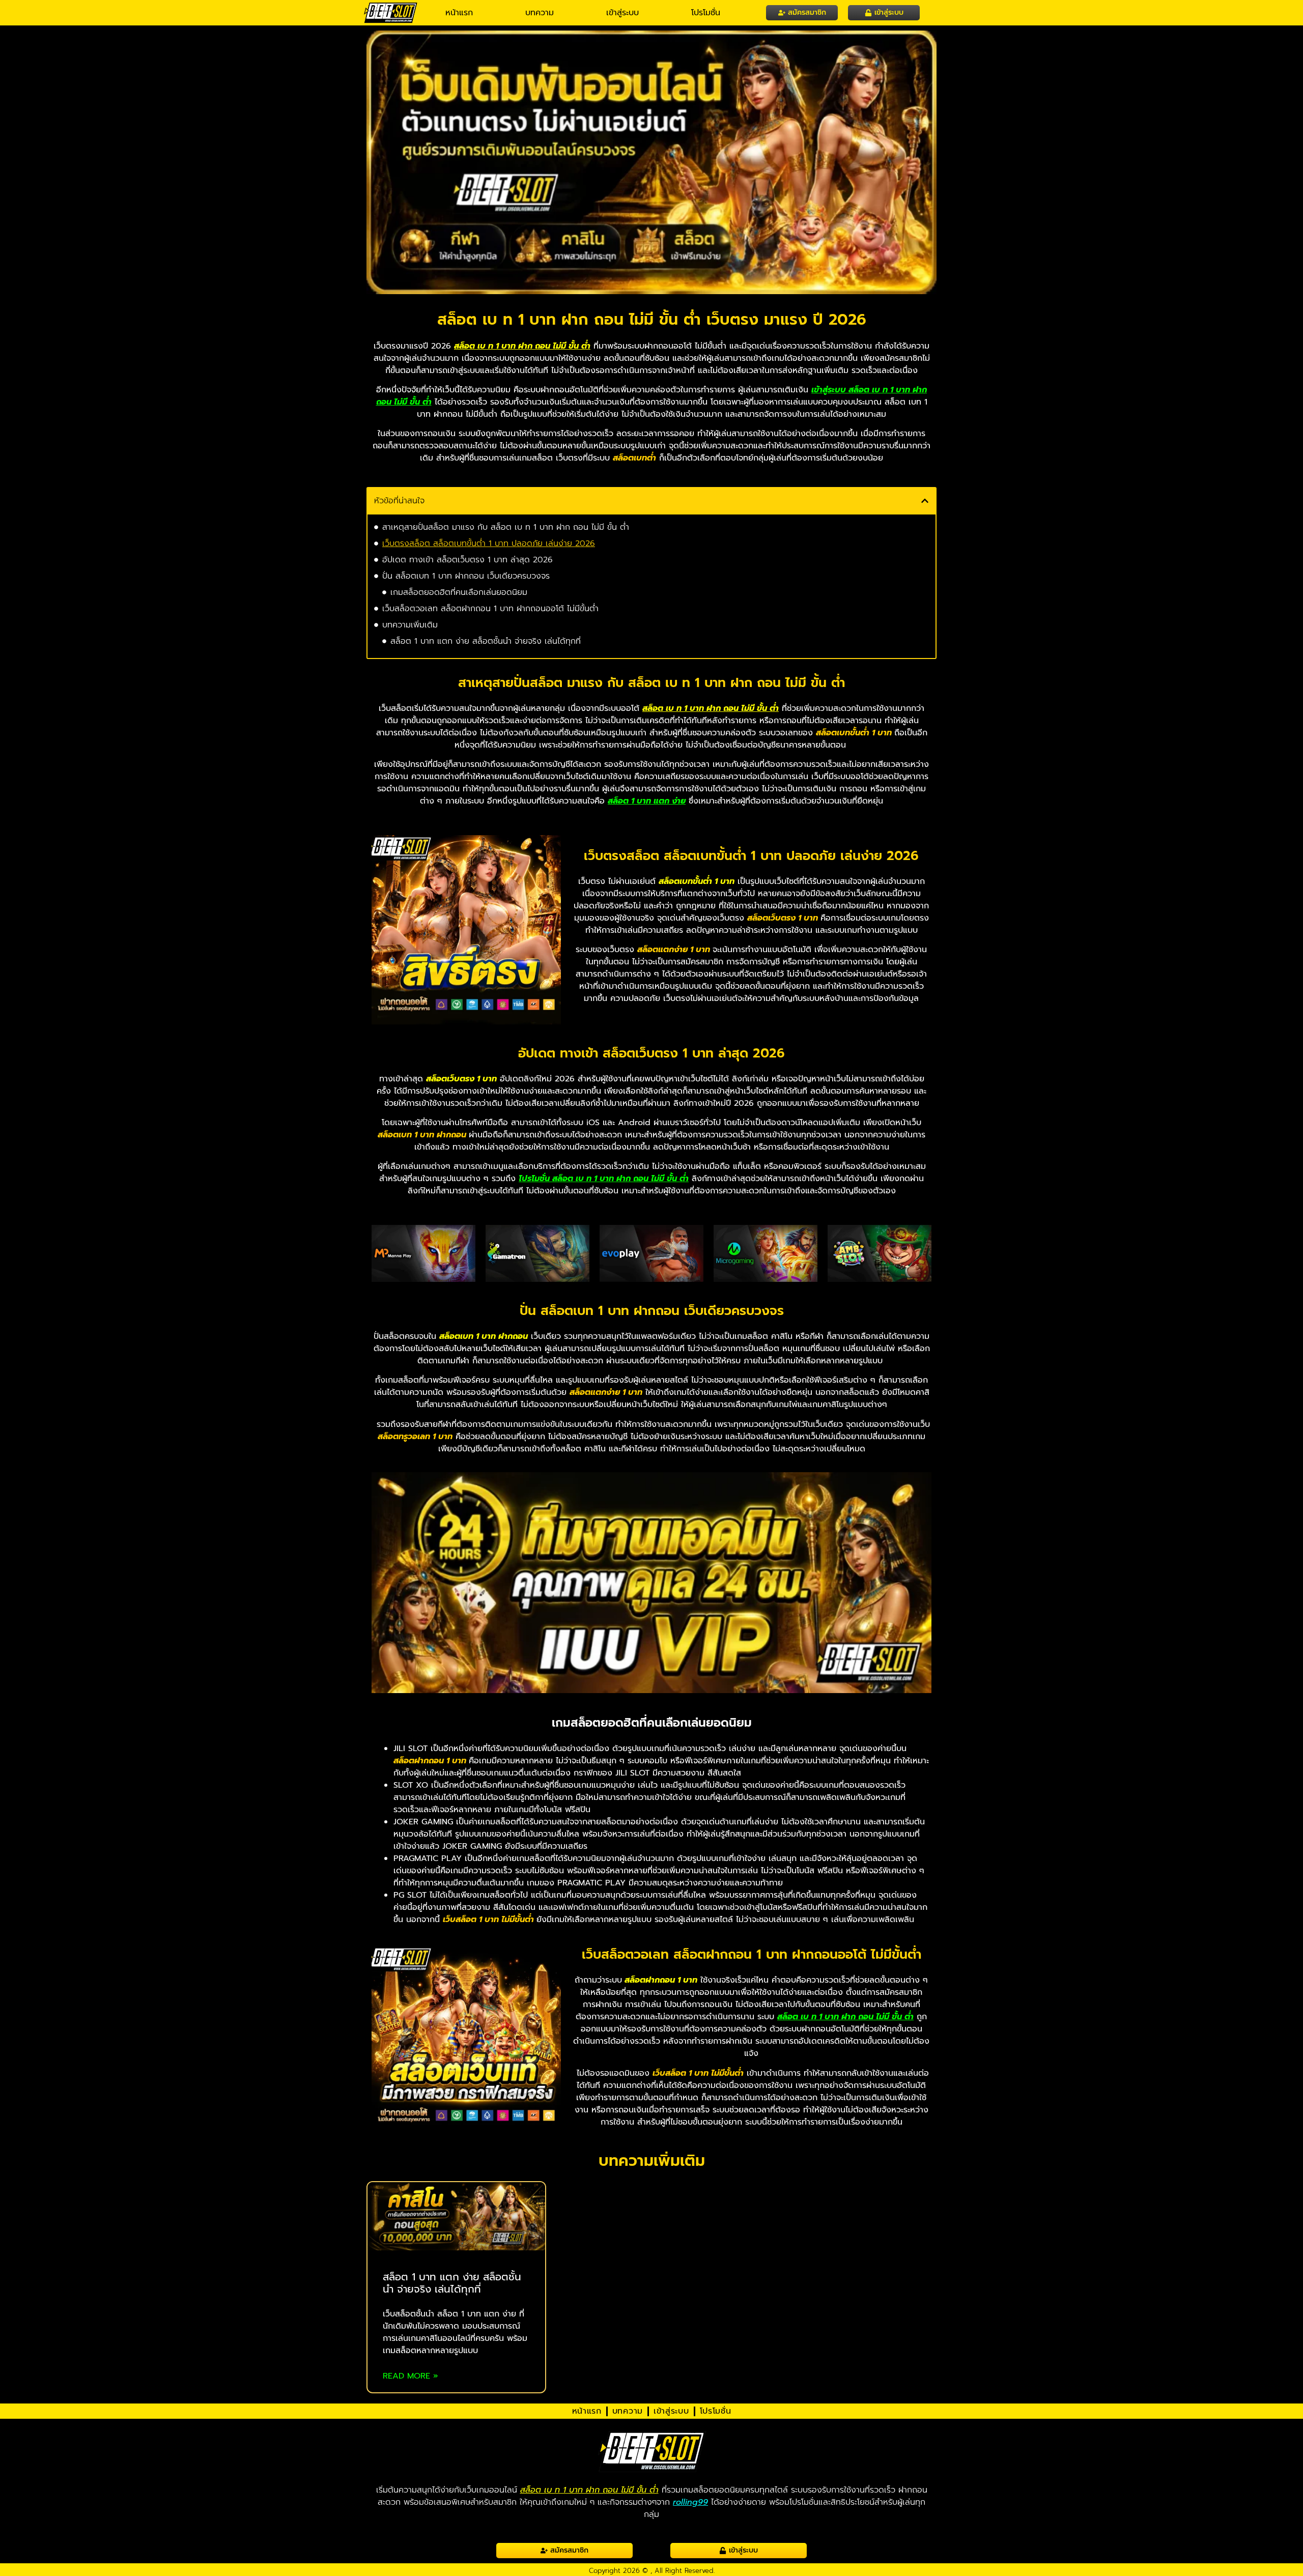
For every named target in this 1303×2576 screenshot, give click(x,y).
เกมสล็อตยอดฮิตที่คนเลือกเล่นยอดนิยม (459, 592)
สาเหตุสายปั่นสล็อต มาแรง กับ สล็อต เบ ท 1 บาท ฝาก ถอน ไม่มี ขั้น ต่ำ (506, 527)
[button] (925, 501)
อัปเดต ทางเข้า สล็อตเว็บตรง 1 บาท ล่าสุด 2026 (468, 560)
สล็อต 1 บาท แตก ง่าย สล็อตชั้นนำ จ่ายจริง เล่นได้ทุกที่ (486, 641)
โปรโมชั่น (706, 13)
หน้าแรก (459, 13)
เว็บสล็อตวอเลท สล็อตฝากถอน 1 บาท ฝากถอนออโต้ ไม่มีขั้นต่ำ (490, 609)
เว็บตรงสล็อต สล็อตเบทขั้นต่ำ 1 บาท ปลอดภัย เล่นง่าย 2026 (489, 543)
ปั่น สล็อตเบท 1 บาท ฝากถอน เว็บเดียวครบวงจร (466, 576)
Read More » (410, 2376)
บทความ (540, 13)
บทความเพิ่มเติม (410, 625)
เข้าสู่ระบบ (622, 13)
